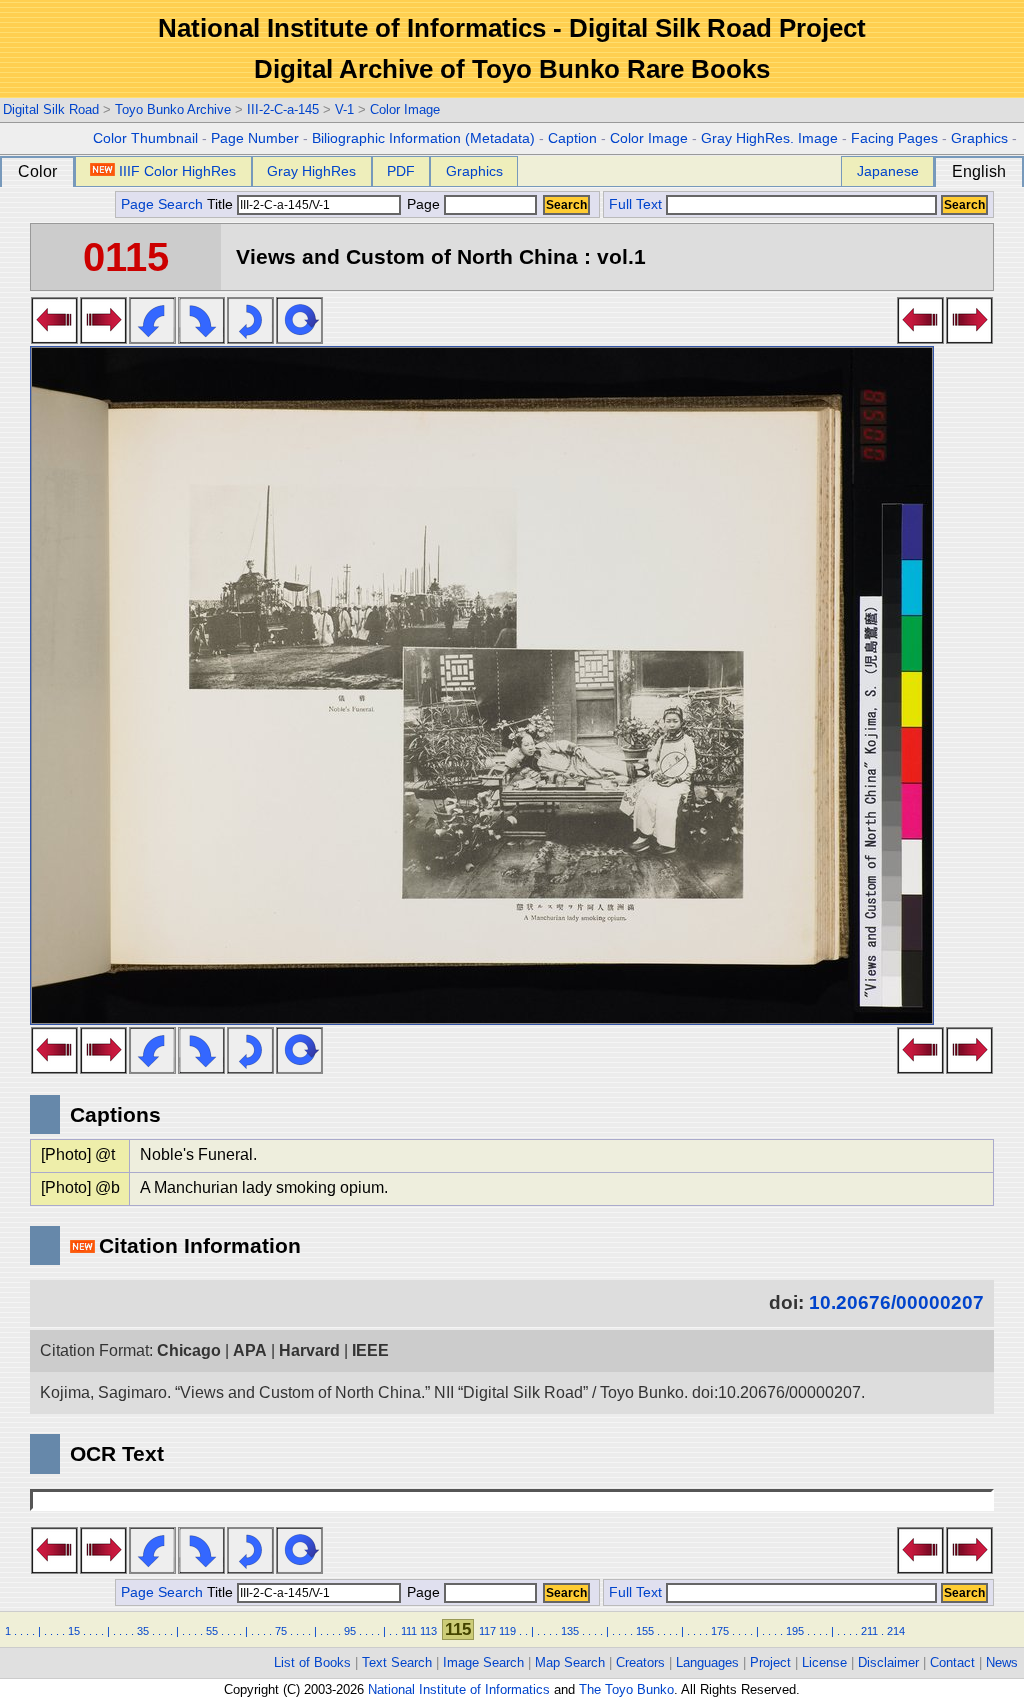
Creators (640, 1662)
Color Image (405, 109)
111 (409, 1631)
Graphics (979, 138)
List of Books (312, 1662)
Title (222, 204)
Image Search (483, 1662)
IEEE (370, 1350)
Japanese (888, 171)
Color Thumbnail (145, 138)
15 (74, 1631)
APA (250, 1350)
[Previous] (54, 338)
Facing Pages (894, 138)
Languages (707, 1662)
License (824, 1662)
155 (645, 1631)
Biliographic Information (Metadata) (423, 138)
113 (428, 1631)
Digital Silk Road (51, 109)
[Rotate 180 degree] (250, 338)
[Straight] (299, 338)
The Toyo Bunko (626, 1689)
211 (869, 1631)
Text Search (397, 1662)
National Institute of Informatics (459, 1689)
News (1002, 1662)
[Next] (103, 338)
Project (770, 1662)
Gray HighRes (311, 171)
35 (143, 1631)
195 (795, 1631)
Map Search (570, 1662)
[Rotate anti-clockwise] (152, 338)
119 (507, 1631)
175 (720, 1631)
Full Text (635, 204)
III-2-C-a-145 (283, 109)
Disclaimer (888, 1662)
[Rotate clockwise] (201, 338)
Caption (572, 138)
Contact (952, 1662)
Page (423, 204)
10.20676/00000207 (896, 1302)
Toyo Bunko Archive (173, 109)
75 (281, 1631)
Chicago (189, 1350)
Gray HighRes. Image (769, 138)
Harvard (309, 1350)
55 (212, 1631)
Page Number (255, 138)
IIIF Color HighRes (177, 171)
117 (487, 1631)
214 (896, 1631)
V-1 (344, 109)
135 (570, 1631)
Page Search (162, 204)
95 (350, 1631)
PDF (401, 171)
